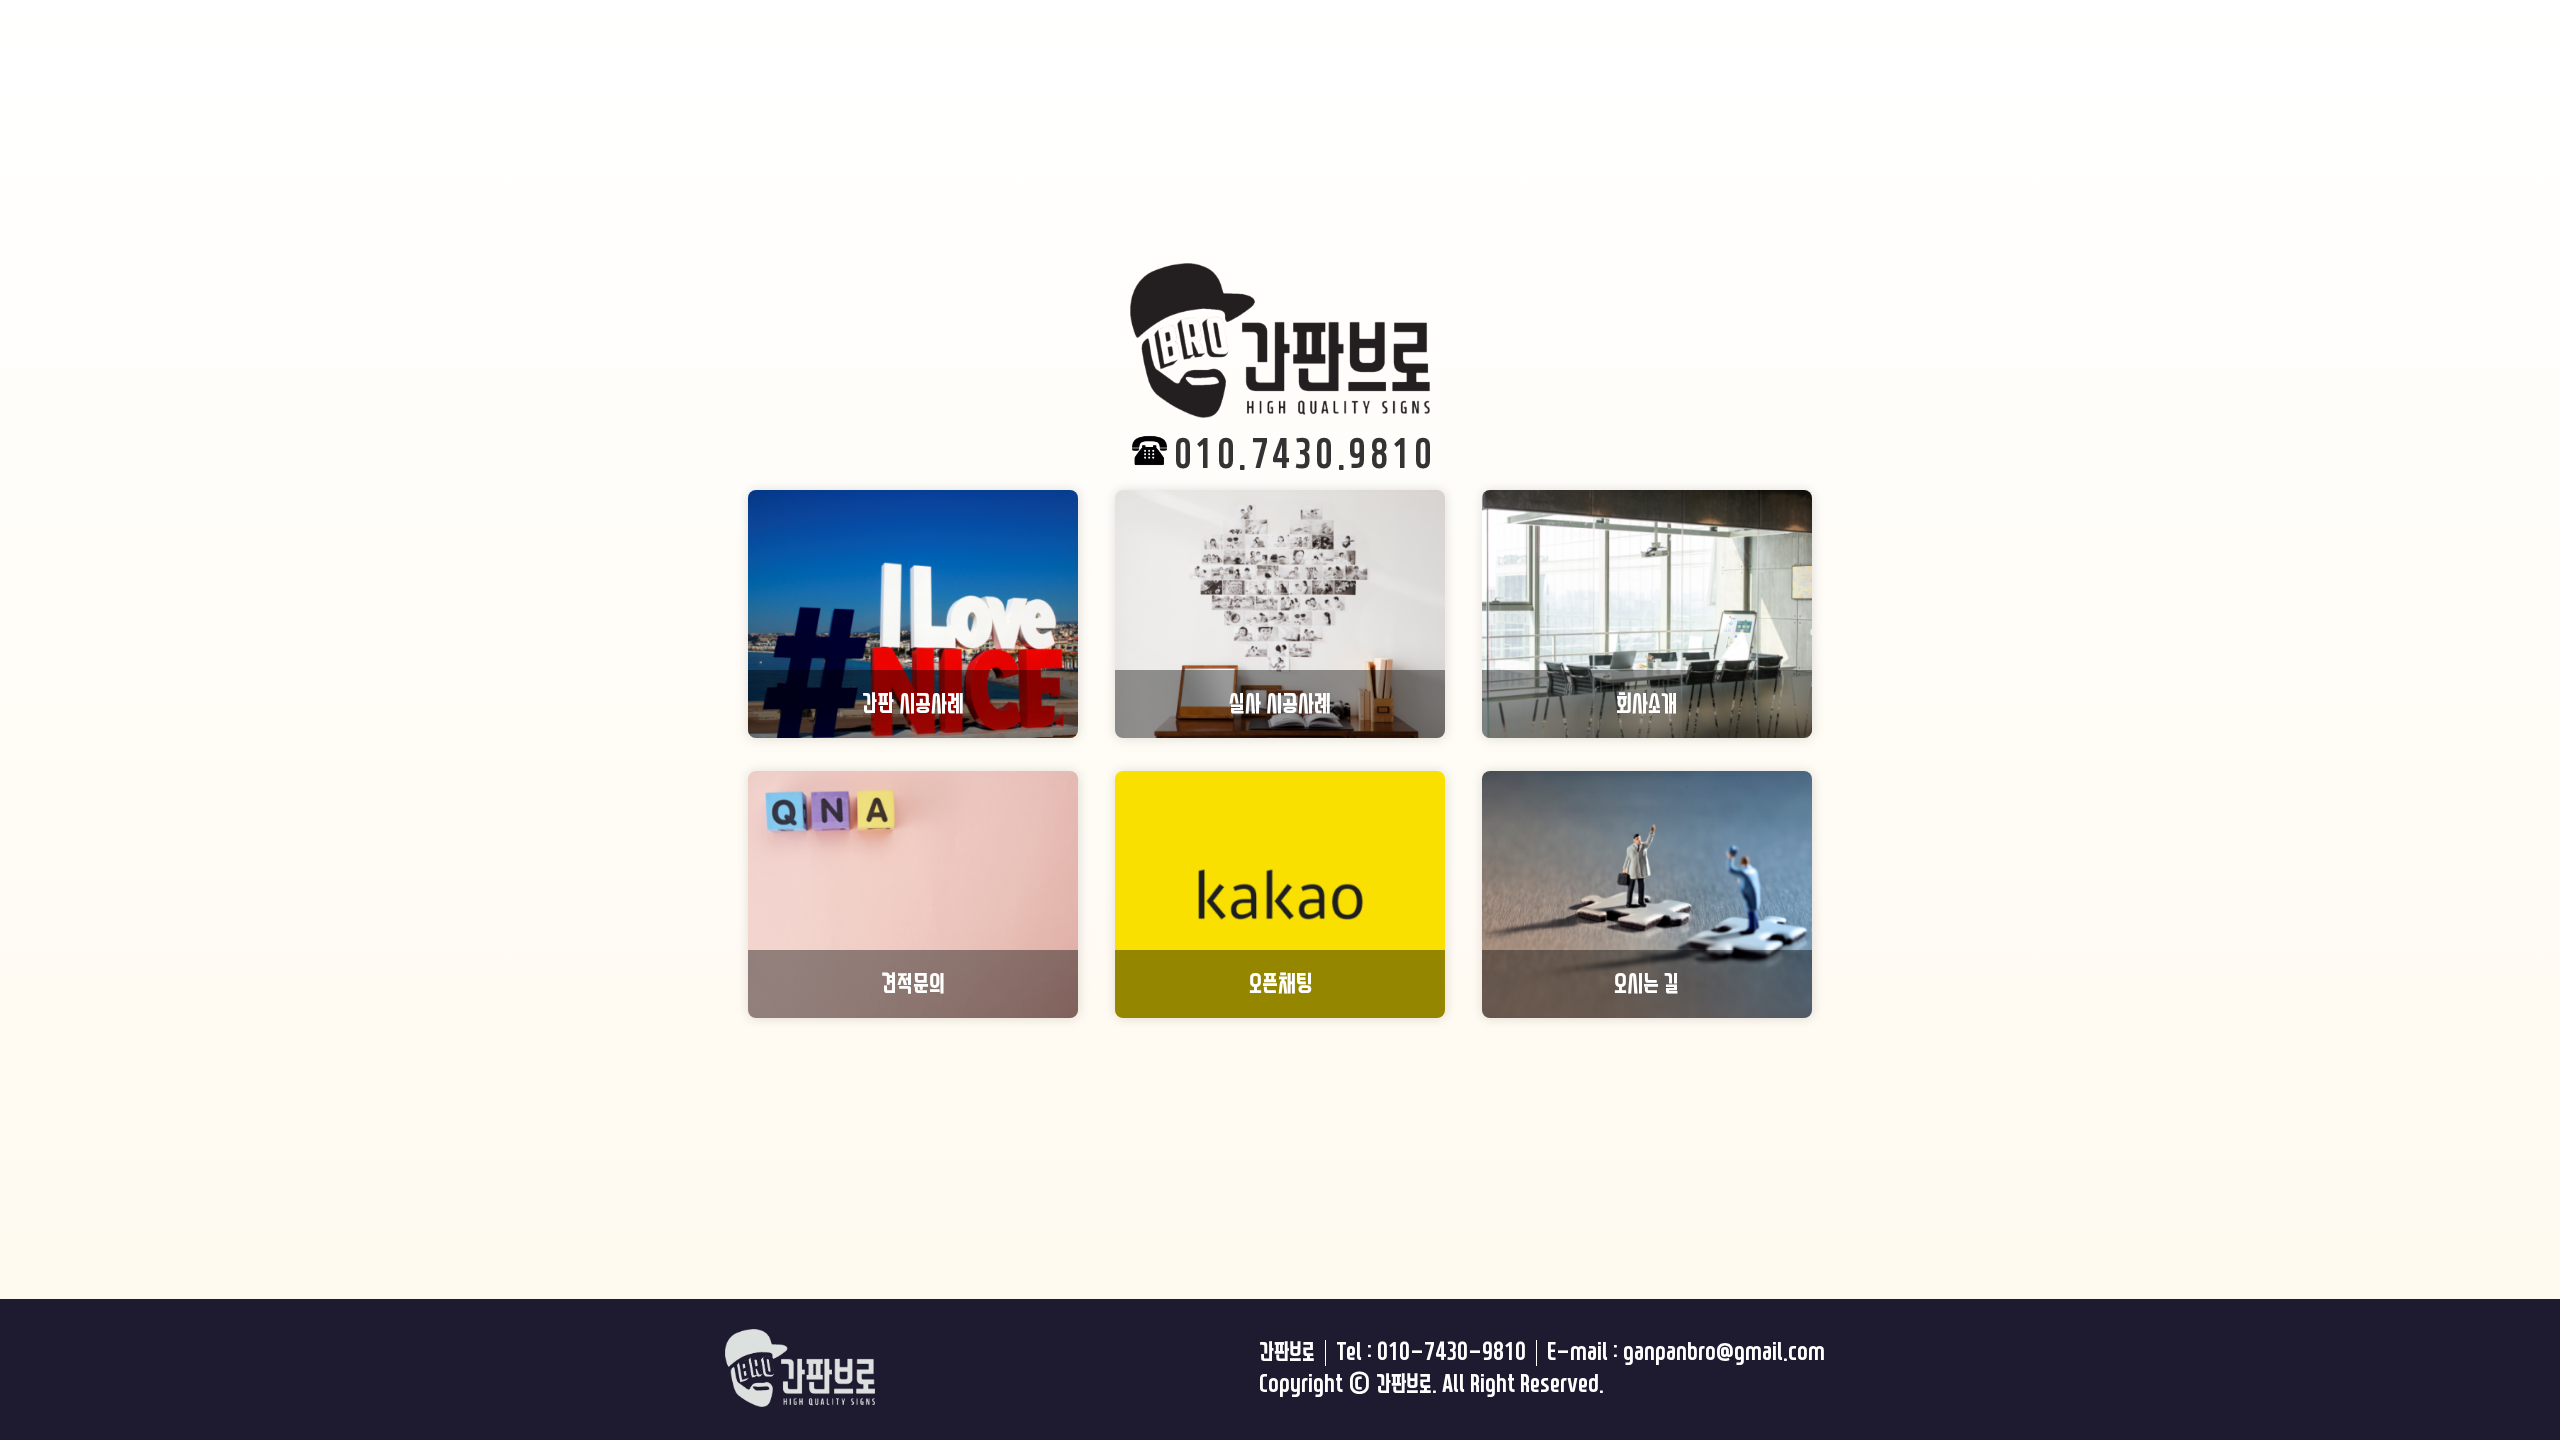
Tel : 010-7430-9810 (1431, 1352)
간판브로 (1287, 1352)
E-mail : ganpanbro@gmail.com (1686, 1352)
